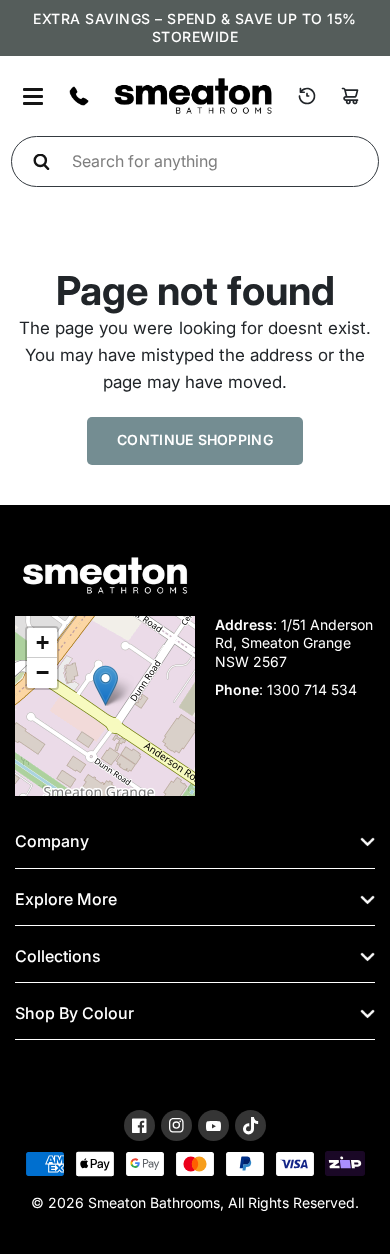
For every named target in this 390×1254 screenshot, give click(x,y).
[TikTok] (250, 1126)
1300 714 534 (312, 689)
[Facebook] (139, 1125)
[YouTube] (213, 1126)
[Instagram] (176, 1125)
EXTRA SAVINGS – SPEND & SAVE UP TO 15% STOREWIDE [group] (194, 27)
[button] (105, 685)
